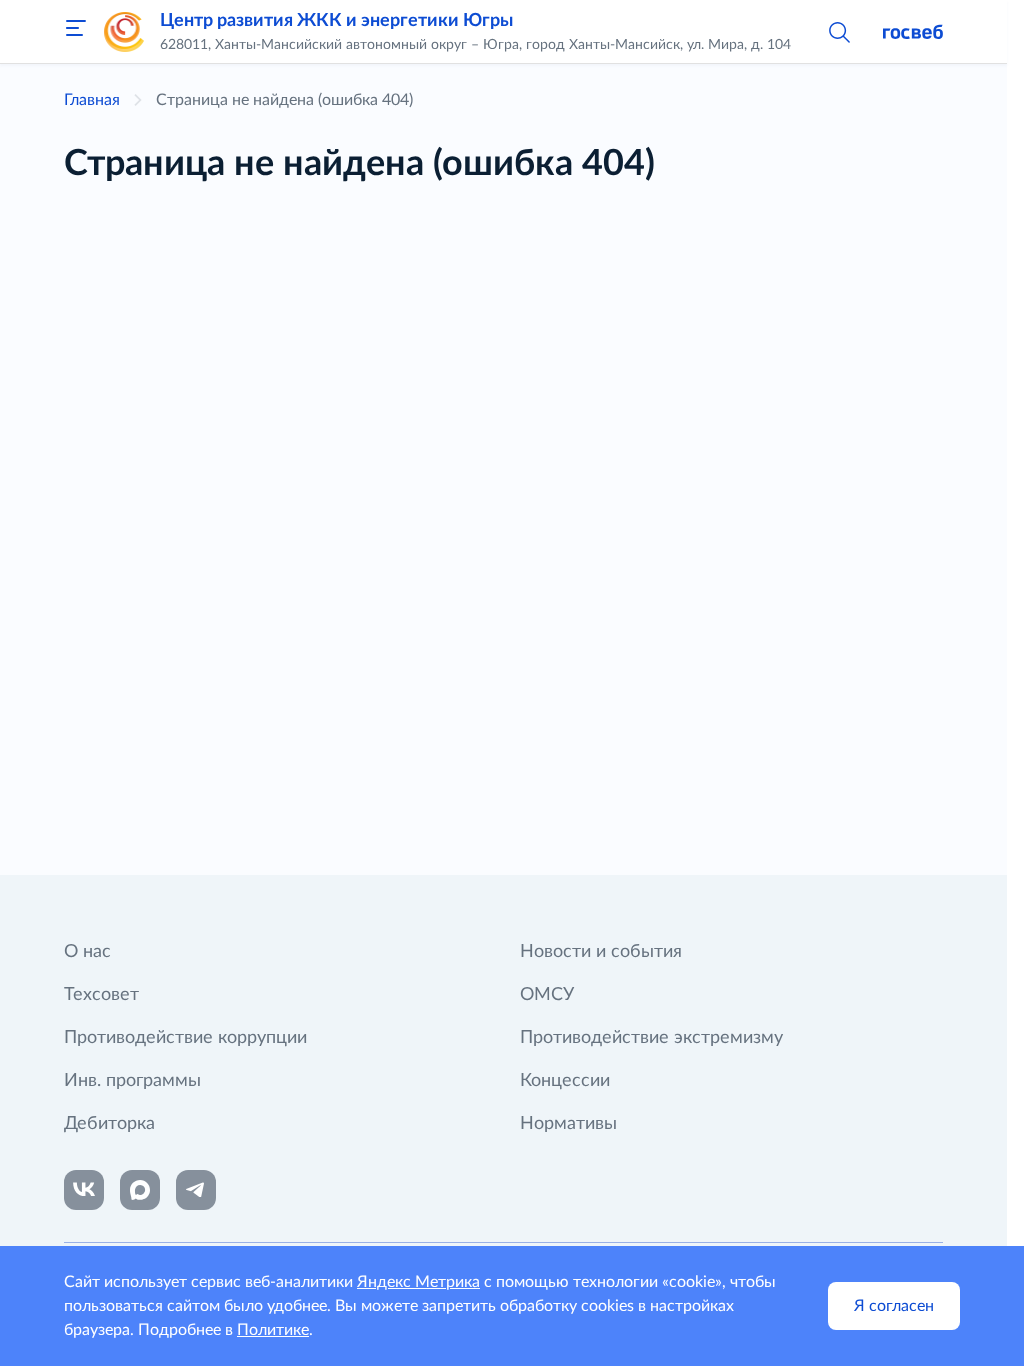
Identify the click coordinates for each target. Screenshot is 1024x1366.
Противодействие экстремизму (651, 1038)
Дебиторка (109, 1124)
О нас (87, 952)
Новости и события (601, 952)
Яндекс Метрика (418, 1282)
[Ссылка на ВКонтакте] (84, 1190)
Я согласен (894, 1306)
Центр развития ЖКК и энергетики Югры (336, 21)
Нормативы (568, 1124)
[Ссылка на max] (140, 1190)
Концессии (565, 1081)
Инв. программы (132, 1081)
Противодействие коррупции (185, 1038)
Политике (273, 1330)
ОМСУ (547, 995)
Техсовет (101, 995)
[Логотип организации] (124, 32)
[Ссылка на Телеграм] (196, 1190)
